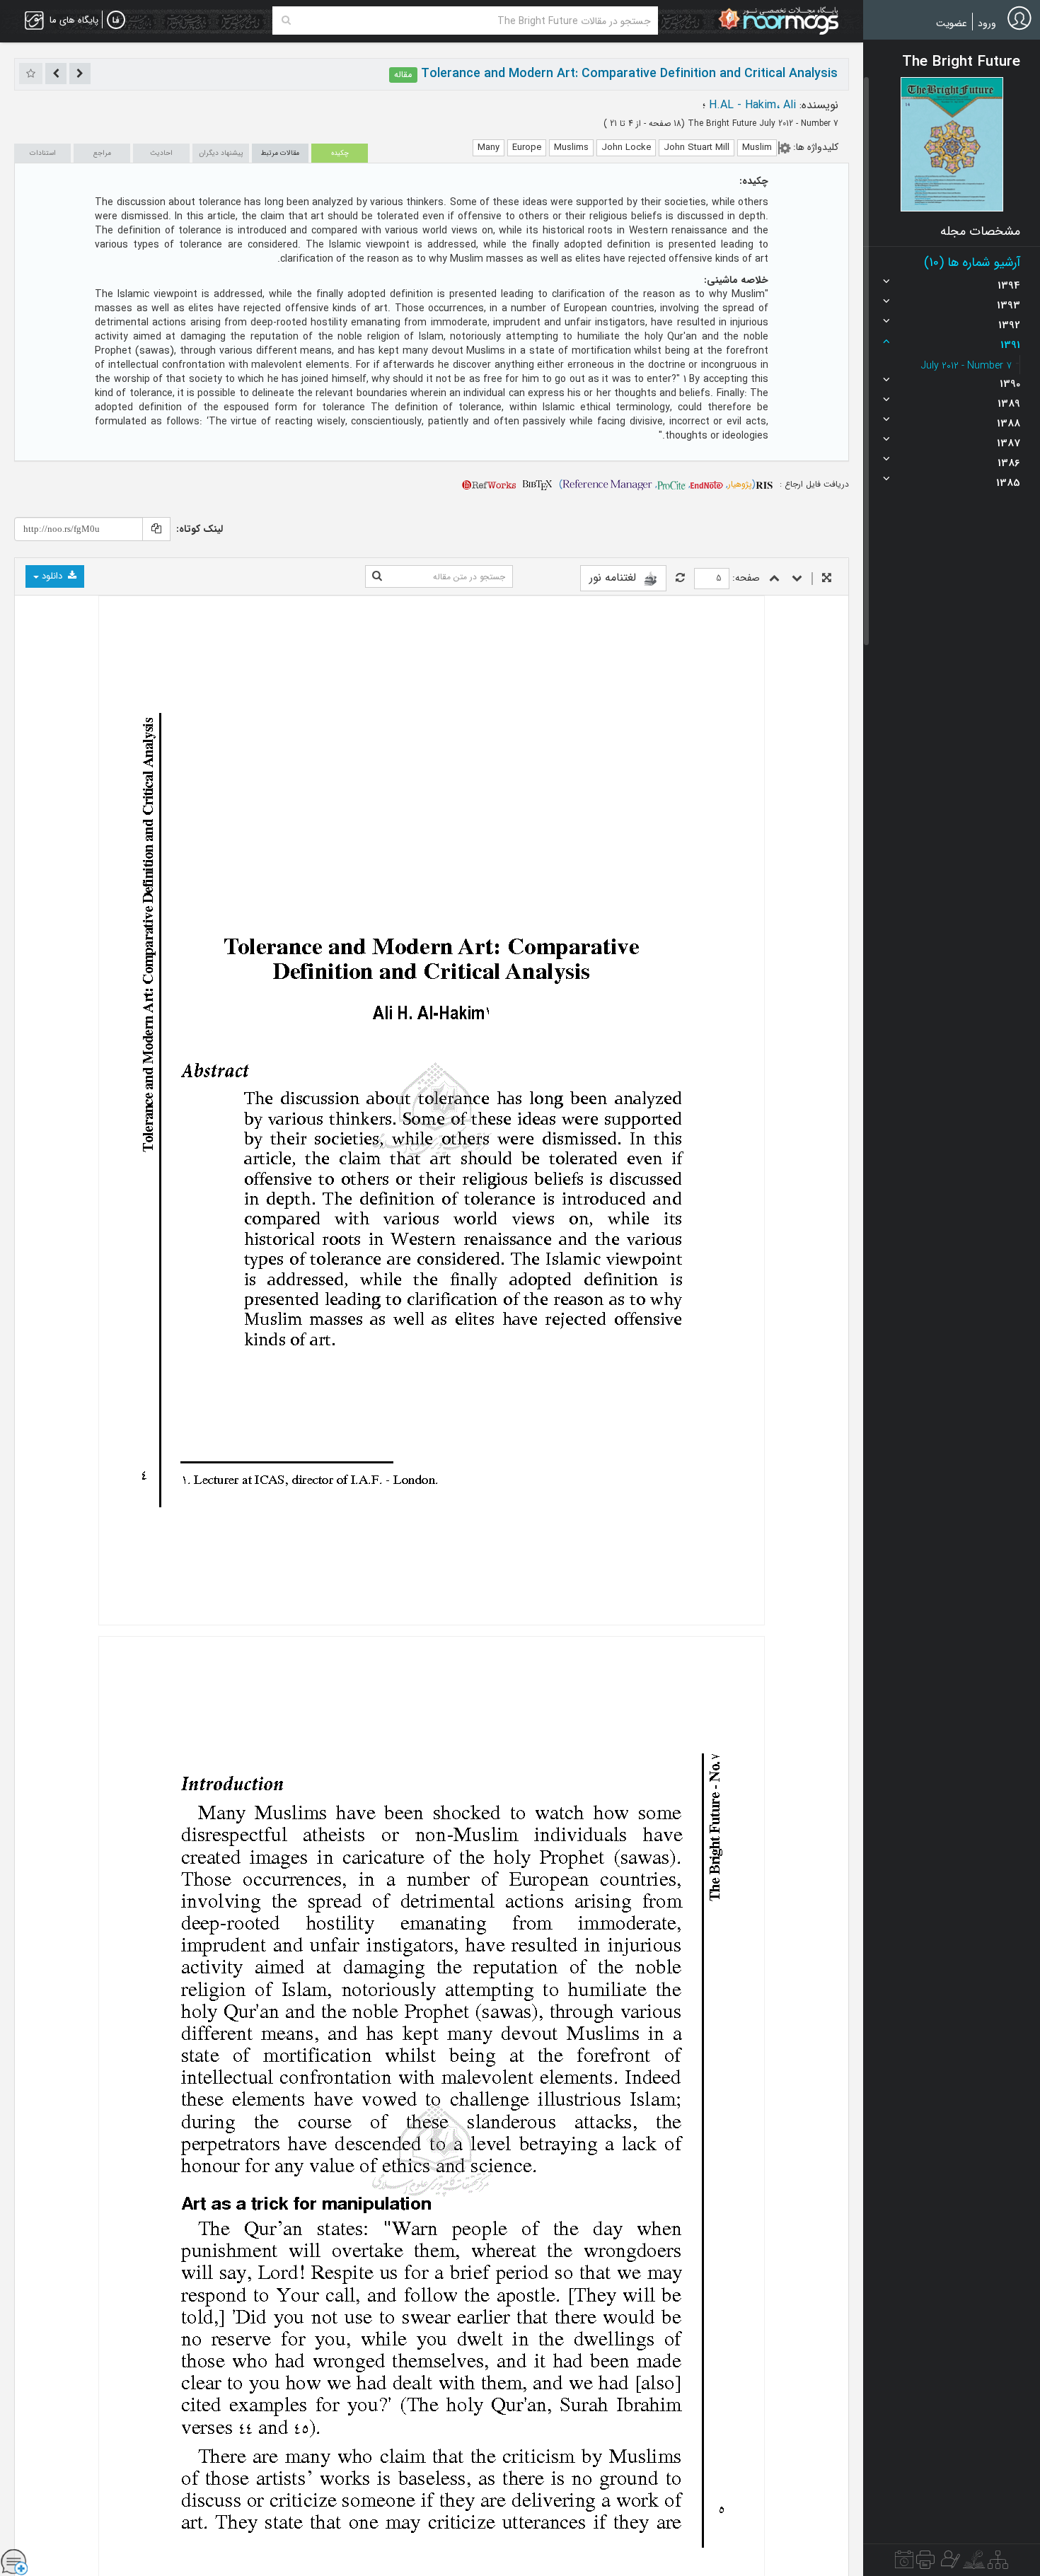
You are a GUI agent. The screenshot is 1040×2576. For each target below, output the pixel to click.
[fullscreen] (827, 579)
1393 (1009, 306)
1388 (1009, 424)
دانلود (52, 576)
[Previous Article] (80, 74)
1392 (1009, 325)
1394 (1009, 286)
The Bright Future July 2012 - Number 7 (762, 123)
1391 (1010, 345)
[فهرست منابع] (998, 2563)
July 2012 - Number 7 (966, 366)
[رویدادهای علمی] (904, 2563)
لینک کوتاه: (200, 529)
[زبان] (116, 21)
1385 (1008, 483)
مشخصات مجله (980, 231)
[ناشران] (925, 2563)
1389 (1009, 404)
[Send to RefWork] (489, 484)
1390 (1010, 384)
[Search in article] (377, 576)
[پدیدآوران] (949, 2563)
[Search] (286, 21)
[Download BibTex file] (537, 484)
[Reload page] (680, 579)
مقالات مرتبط (280, 153)
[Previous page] (774, 579)
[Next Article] (56, 74)
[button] (952, 144)
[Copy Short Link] (156, 529)
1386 (1009, 463)
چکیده (340, 153)
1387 (1009, 443)
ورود (987, 23)
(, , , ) (657, 484)
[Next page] (797, 579)
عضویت (952, 23)
